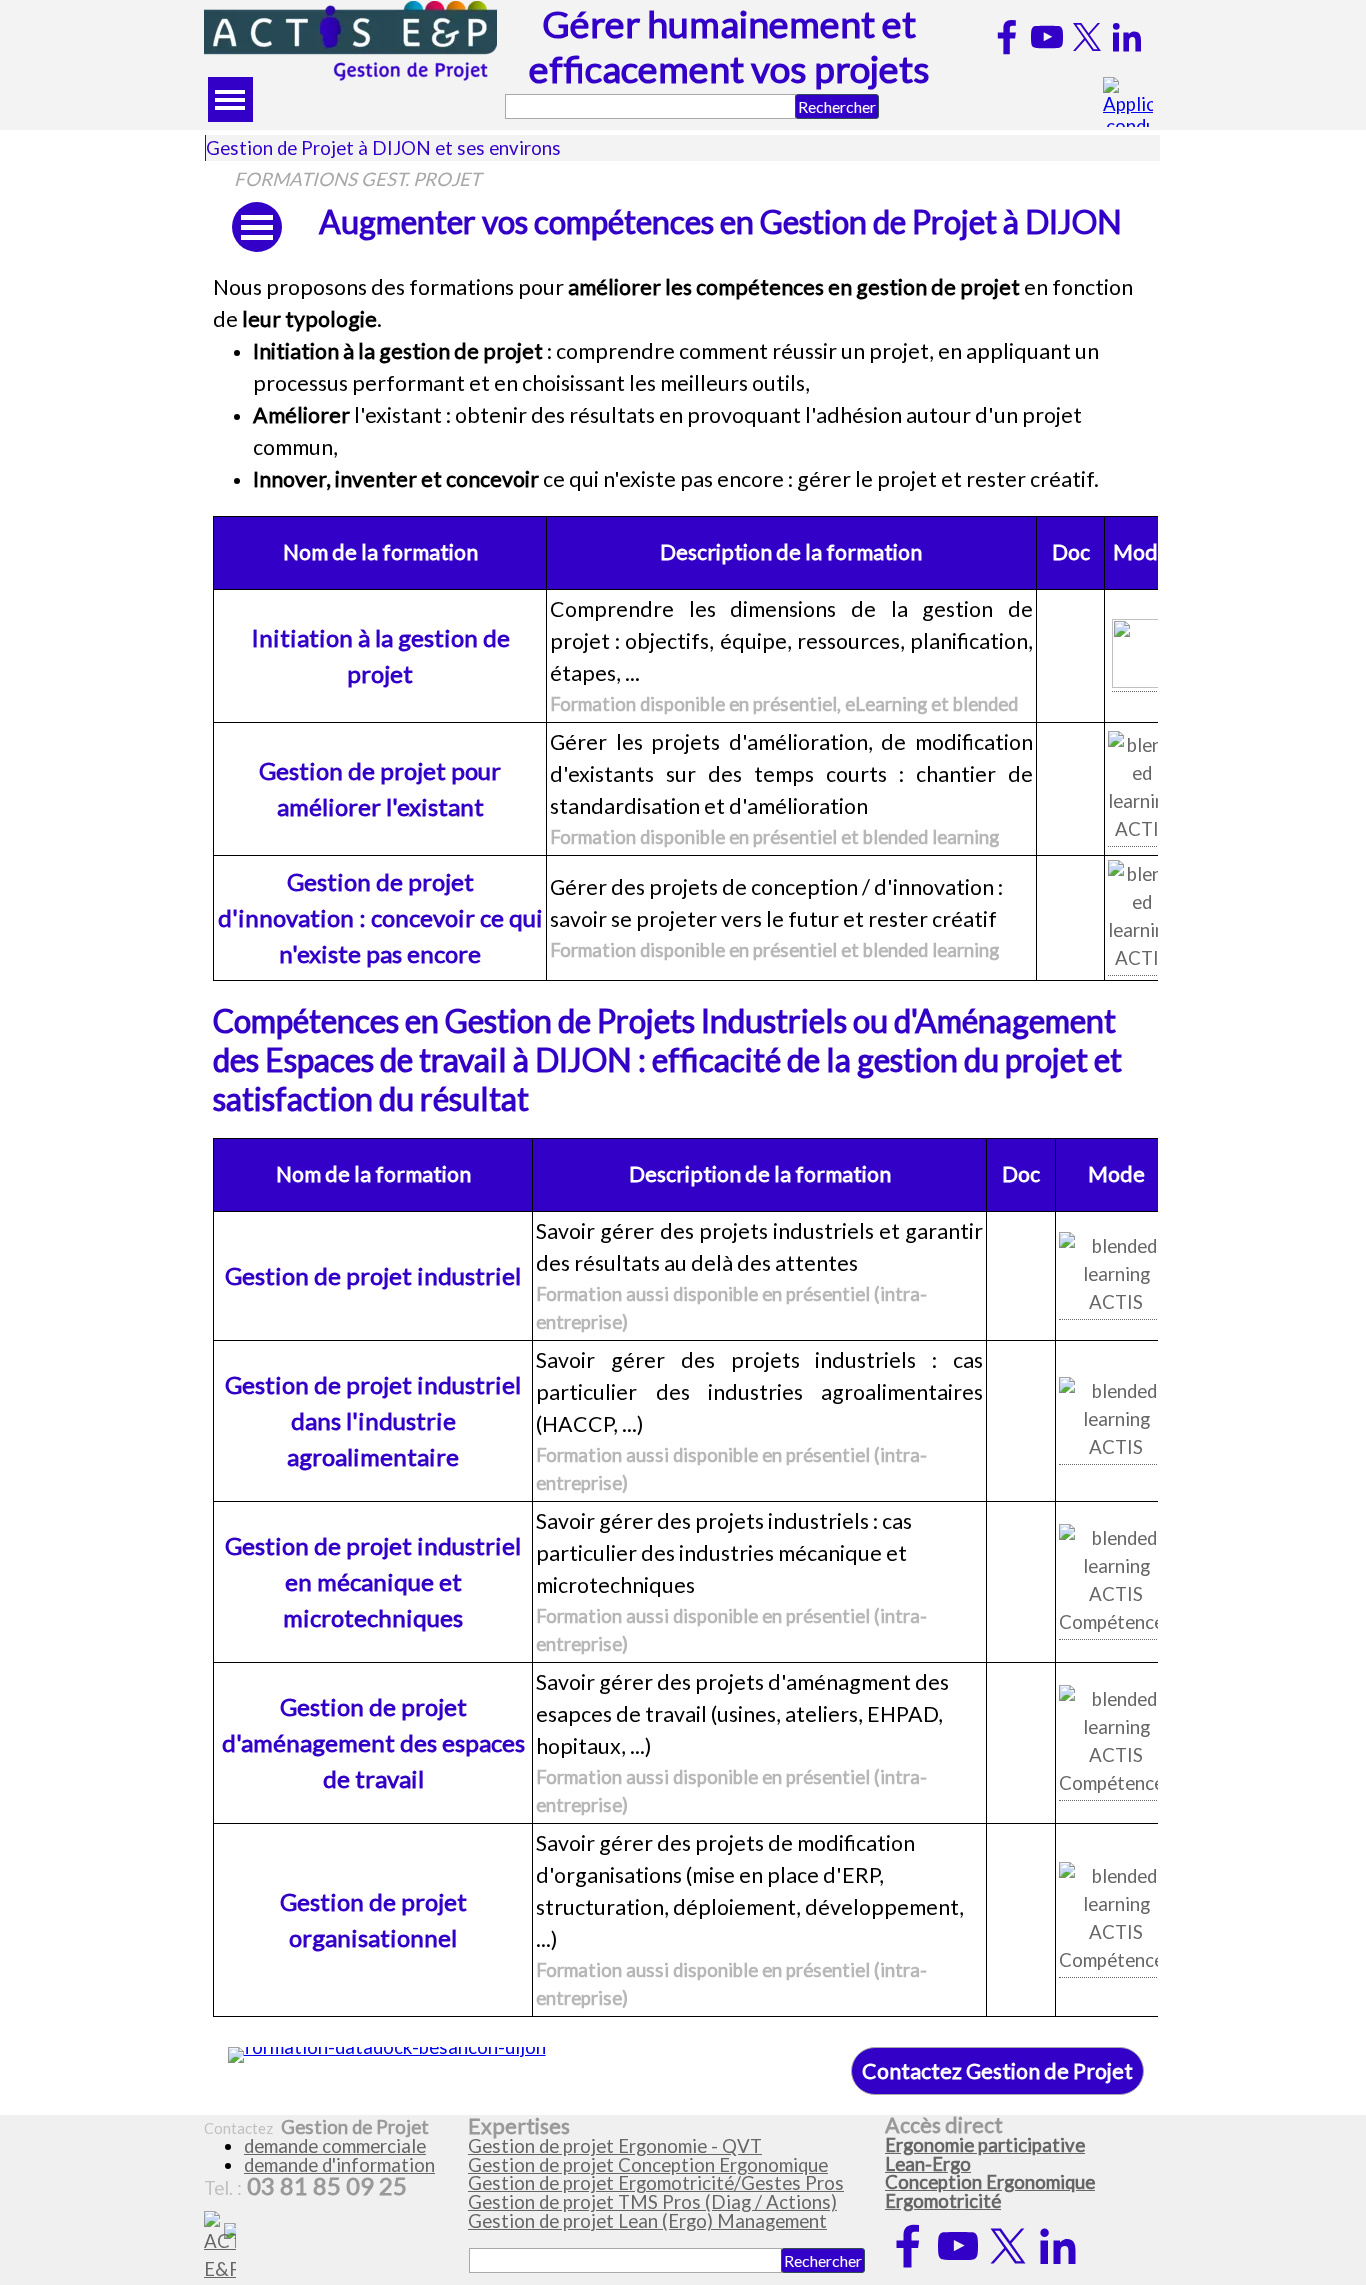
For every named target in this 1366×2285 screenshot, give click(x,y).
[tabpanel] (682, 384)
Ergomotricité (943, 2201)
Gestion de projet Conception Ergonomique (648, 2165)
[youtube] (1047, 37)
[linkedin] (1127, 37)
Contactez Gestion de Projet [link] (997, 2071)
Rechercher (837, 106)
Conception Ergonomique (990, 2182)
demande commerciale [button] (335, 2146)
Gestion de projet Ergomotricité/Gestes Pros (656, 2183)
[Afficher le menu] (230, 99)
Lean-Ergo (928, 2164)
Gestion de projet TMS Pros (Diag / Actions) (652, 2202)
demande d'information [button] (339, 2165)
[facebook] (1007, 37)
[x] (1087, 37)
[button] (1141, 655)
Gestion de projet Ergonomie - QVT (615, 2146)
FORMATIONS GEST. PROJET (357, 179)
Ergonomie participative (985, 2145)
